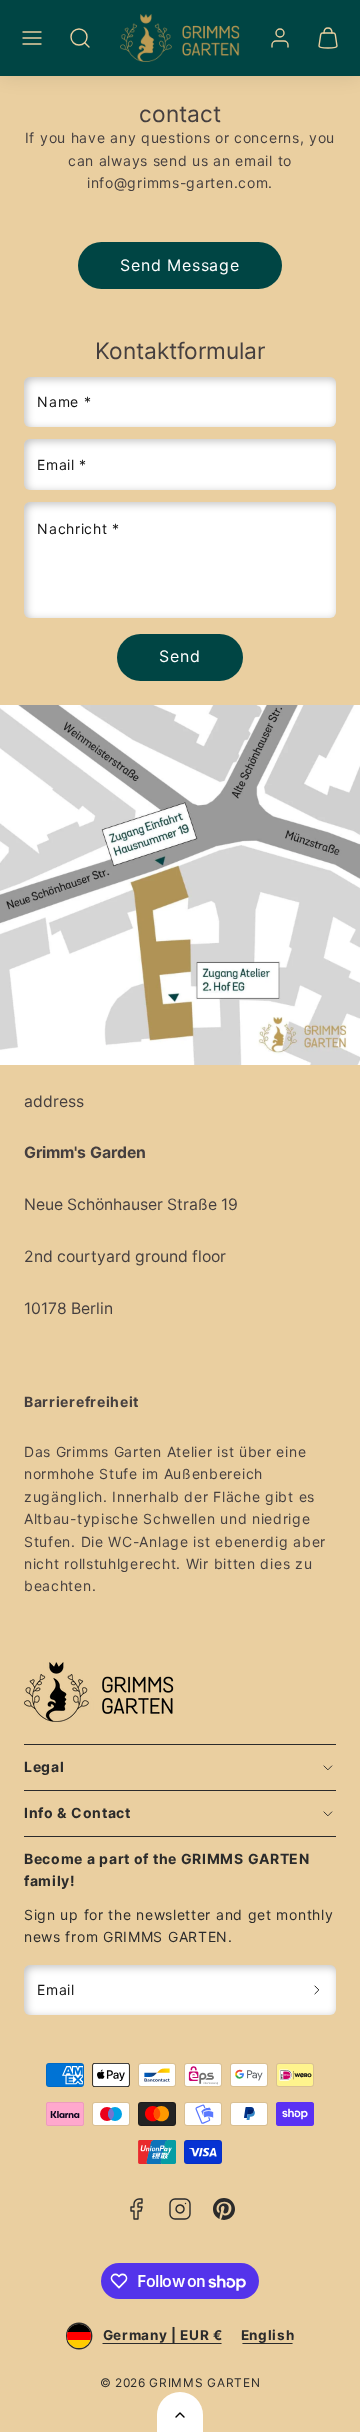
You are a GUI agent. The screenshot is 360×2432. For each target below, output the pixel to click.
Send (179, 656)
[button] (32, 38)
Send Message (180, 265)
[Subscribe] (317, 1990)
